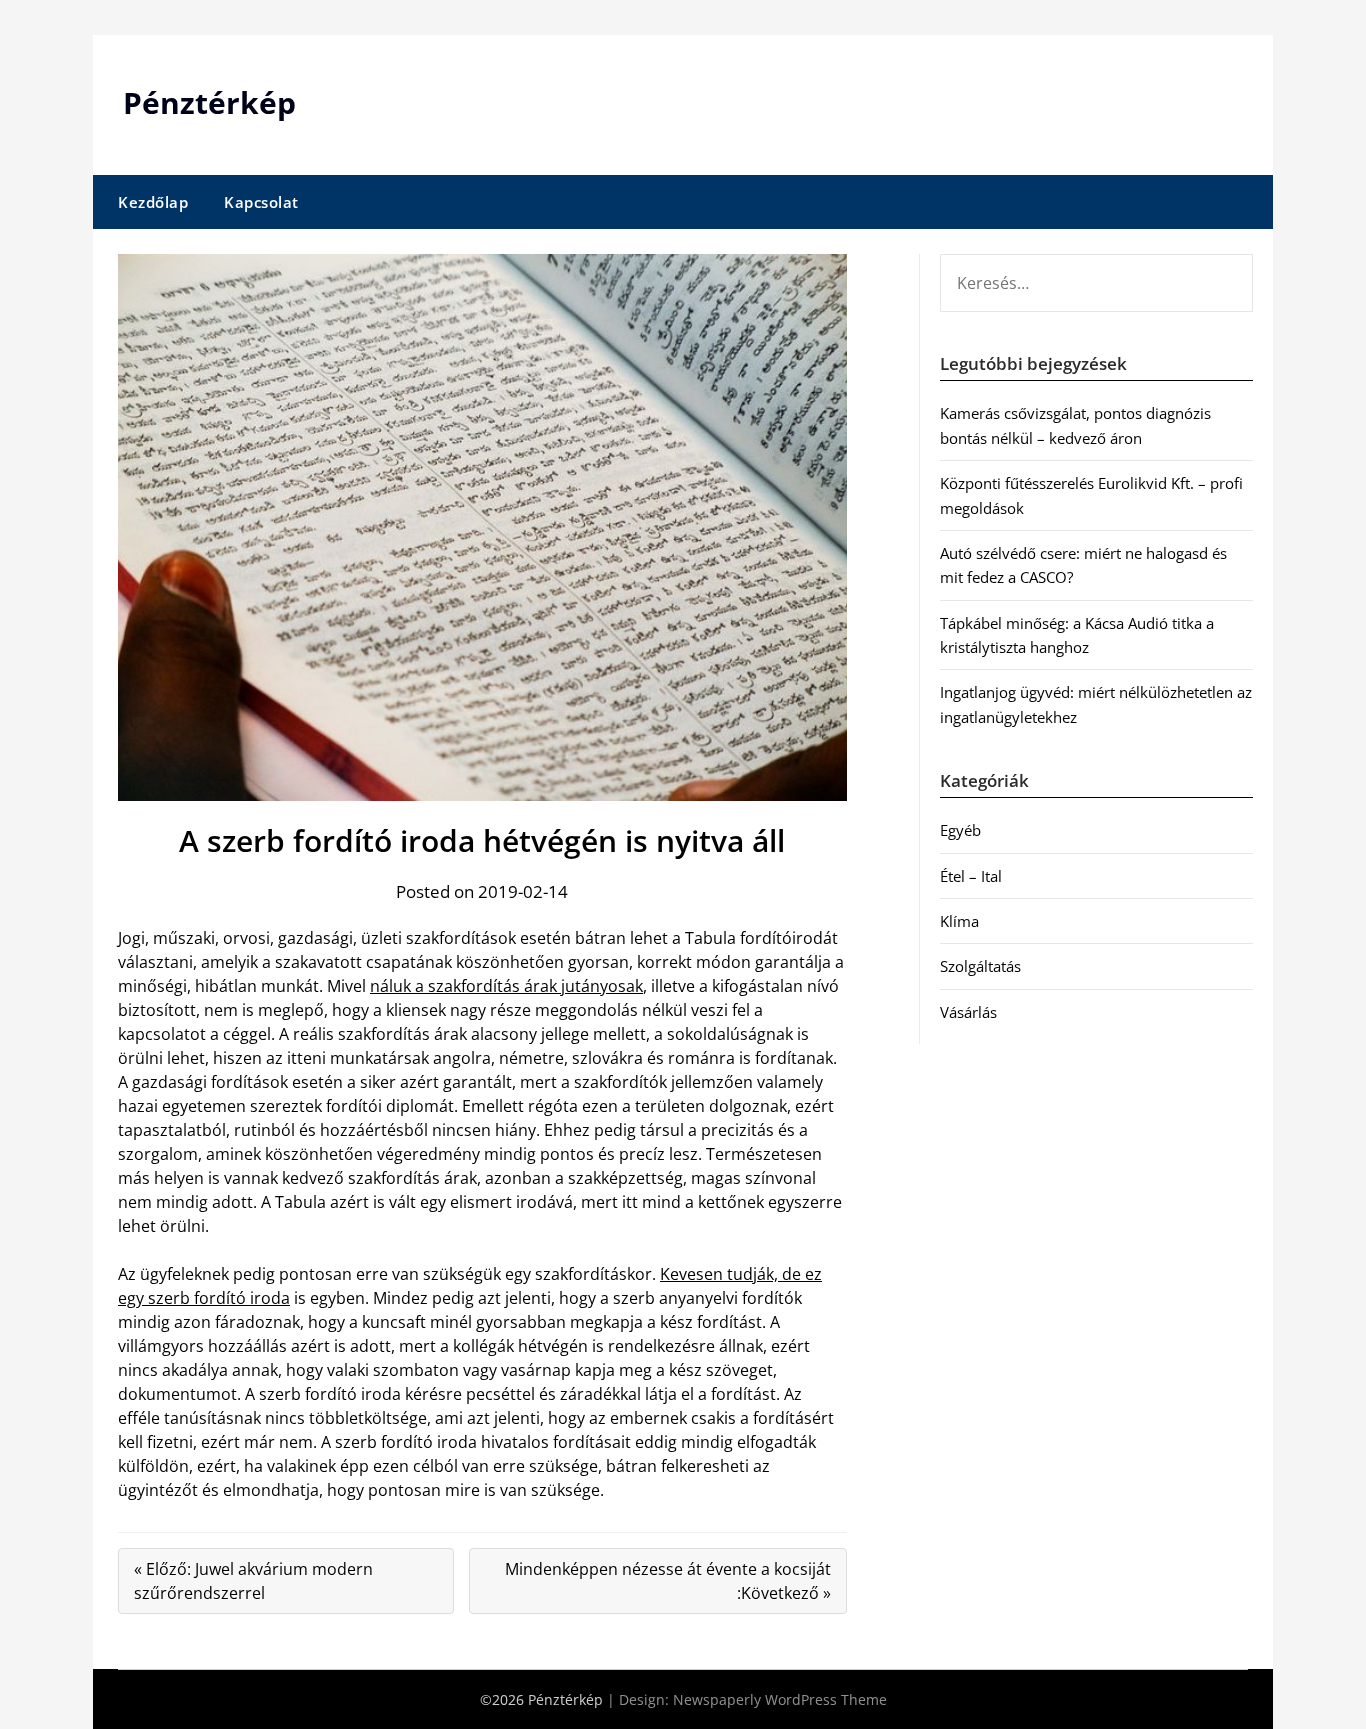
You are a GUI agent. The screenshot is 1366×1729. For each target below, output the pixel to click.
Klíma (959, 921)
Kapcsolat (261, 202)
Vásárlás (968, 1012)
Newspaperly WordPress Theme (780, 1699)
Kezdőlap (153, 202)
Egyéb (960, 830)
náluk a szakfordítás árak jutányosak (506, 986)
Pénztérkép (209, 102)
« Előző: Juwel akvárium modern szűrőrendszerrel (253, 1581)
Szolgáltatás (980, 966)
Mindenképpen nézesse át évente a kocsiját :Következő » (668, 1581)
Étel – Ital (971, 876)
